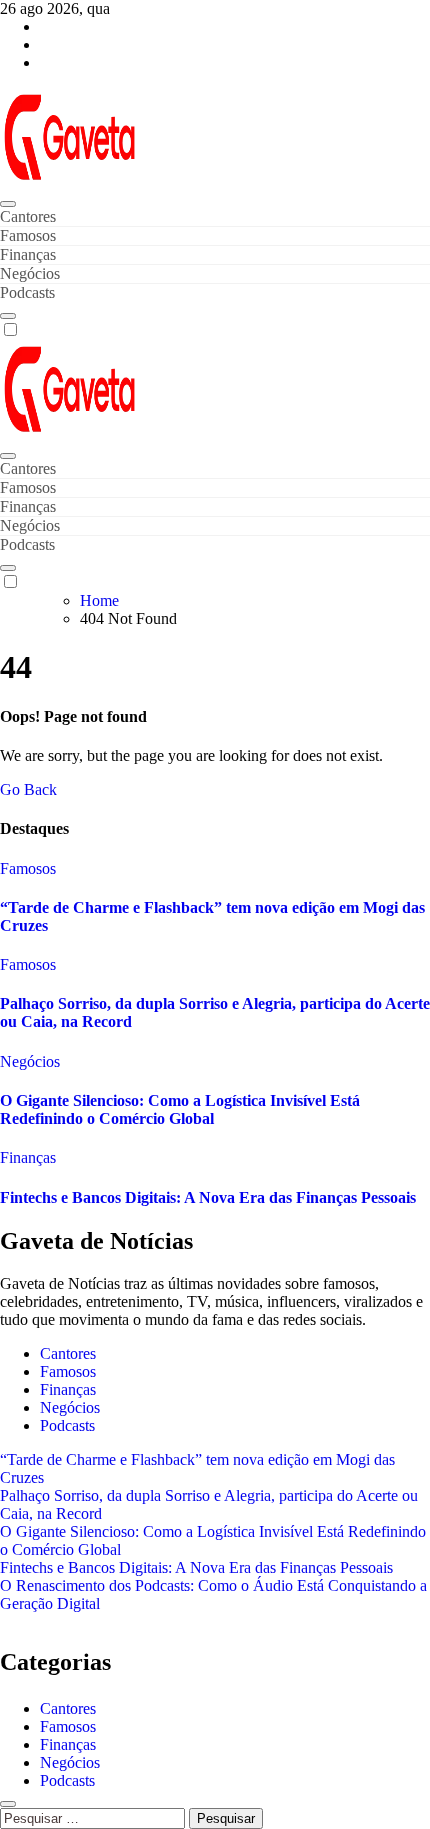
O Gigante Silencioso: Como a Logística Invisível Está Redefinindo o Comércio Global (180, 1109)
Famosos (28, 235)
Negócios (30, 273)
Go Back (28, 789)
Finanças (28, 254)
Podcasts (27, 292)
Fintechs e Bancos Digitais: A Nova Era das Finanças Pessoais (208, 1197)
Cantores (28, 216)
